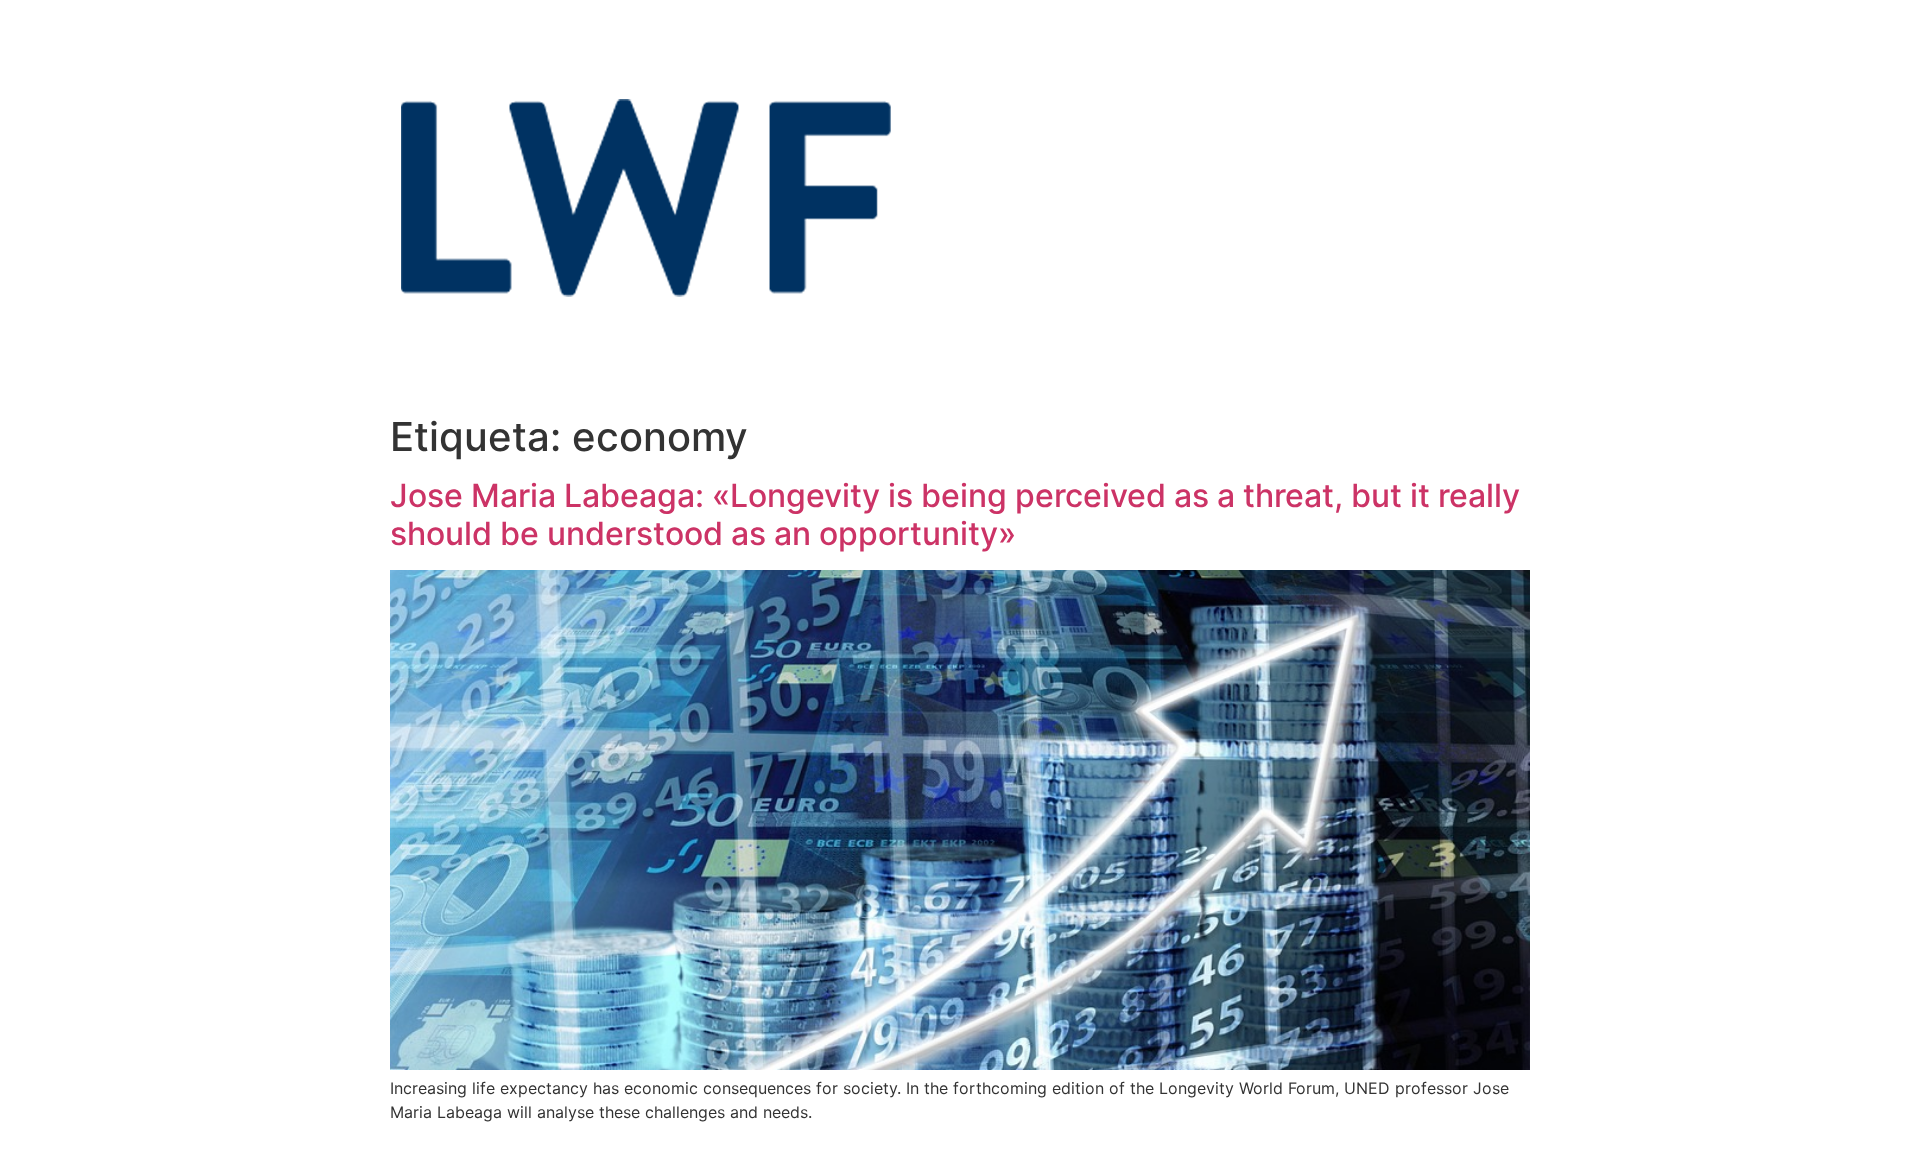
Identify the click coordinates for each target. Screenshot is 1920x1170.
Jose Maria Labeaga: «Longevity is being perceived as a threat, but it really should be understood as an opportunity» (955, 514)
